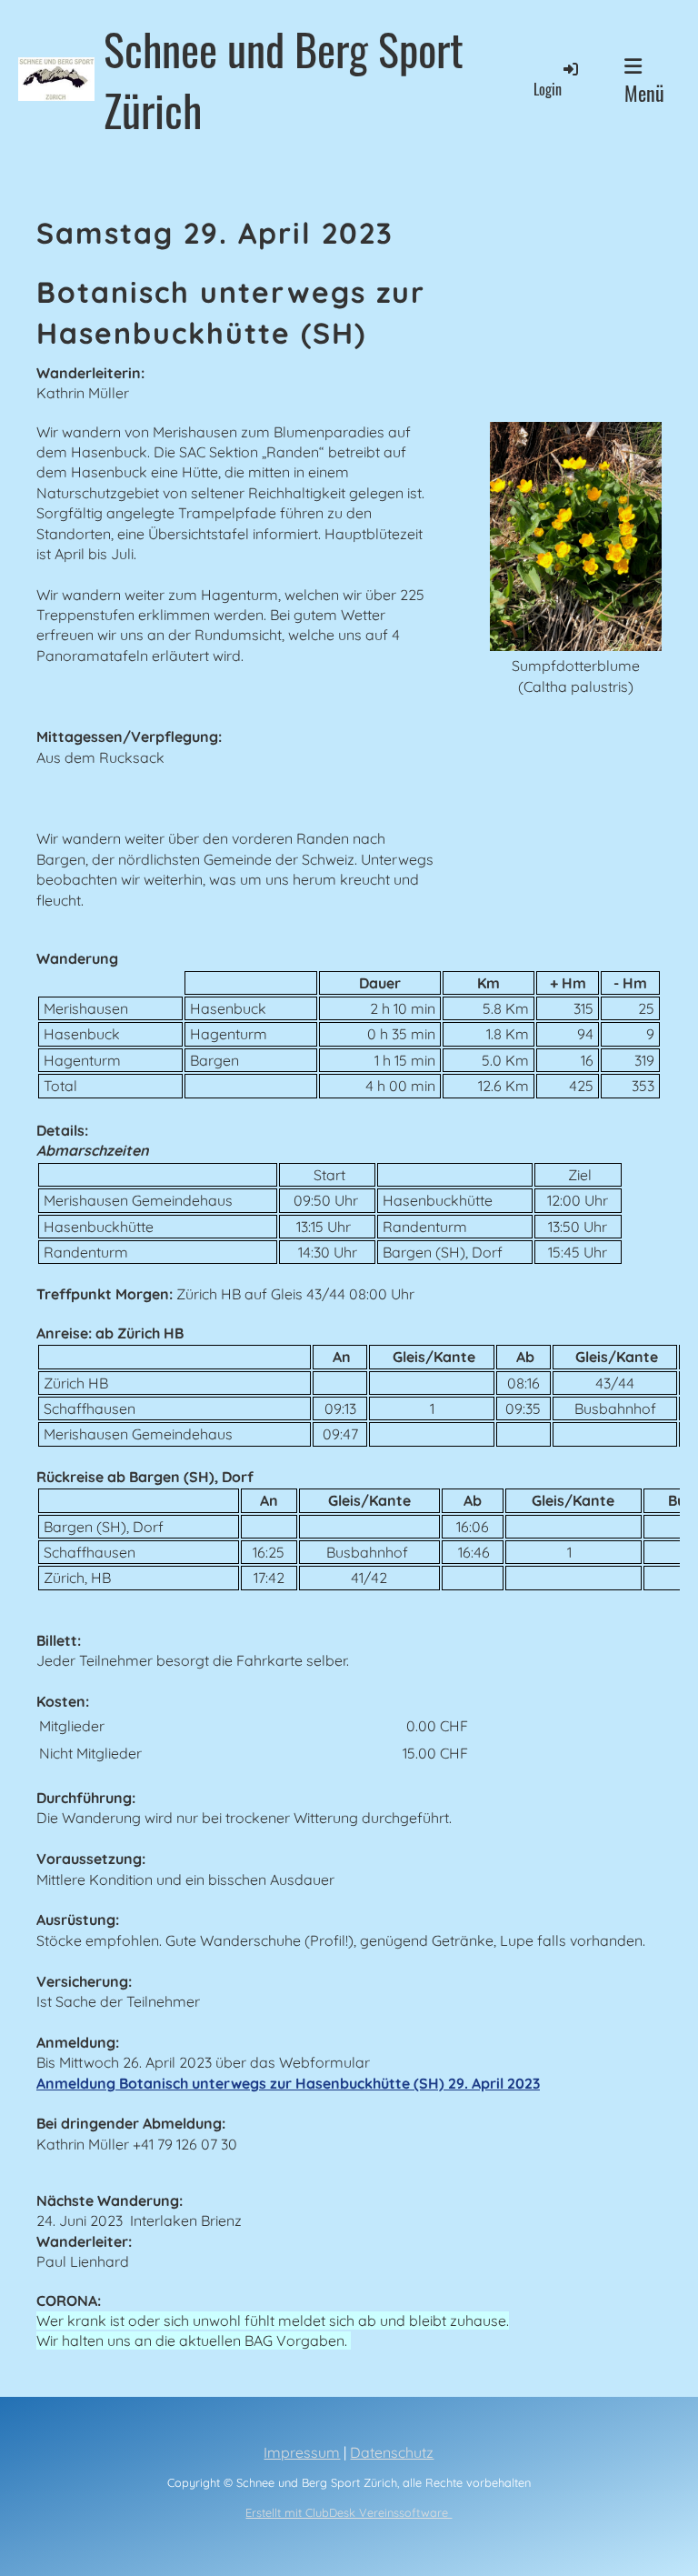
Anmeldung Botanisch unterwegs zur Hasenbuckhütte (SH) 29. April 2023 (288, 2083)
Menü (644, 93)
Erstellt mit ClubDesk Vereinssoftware (349, 2512)
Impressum (302, 2452)
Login (548, 89)
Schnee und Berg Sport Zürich (284, 79)
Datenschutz (392, 2452)
